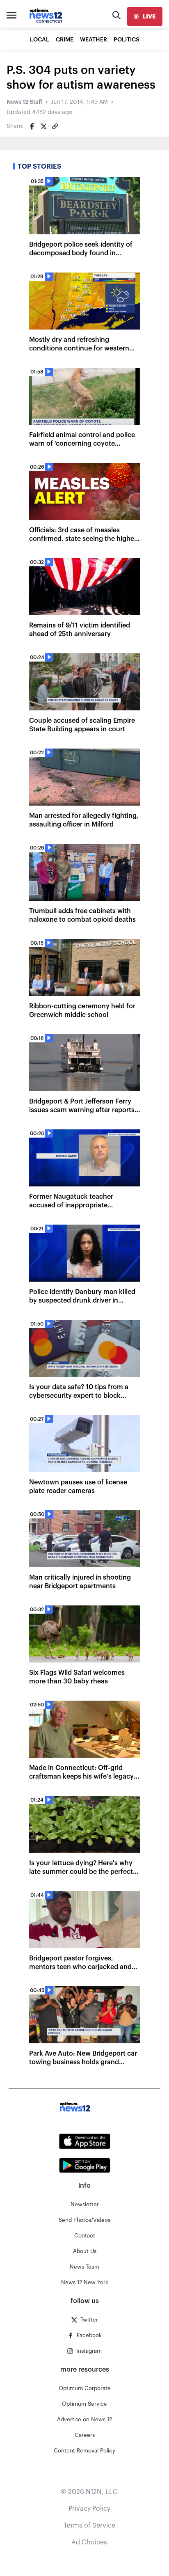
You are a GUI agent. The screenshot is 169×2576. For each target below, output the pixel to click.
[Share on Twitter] (43, 126)
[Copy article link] (55, 126)
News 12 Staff (24, 102)
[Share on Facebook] (32, 126)
